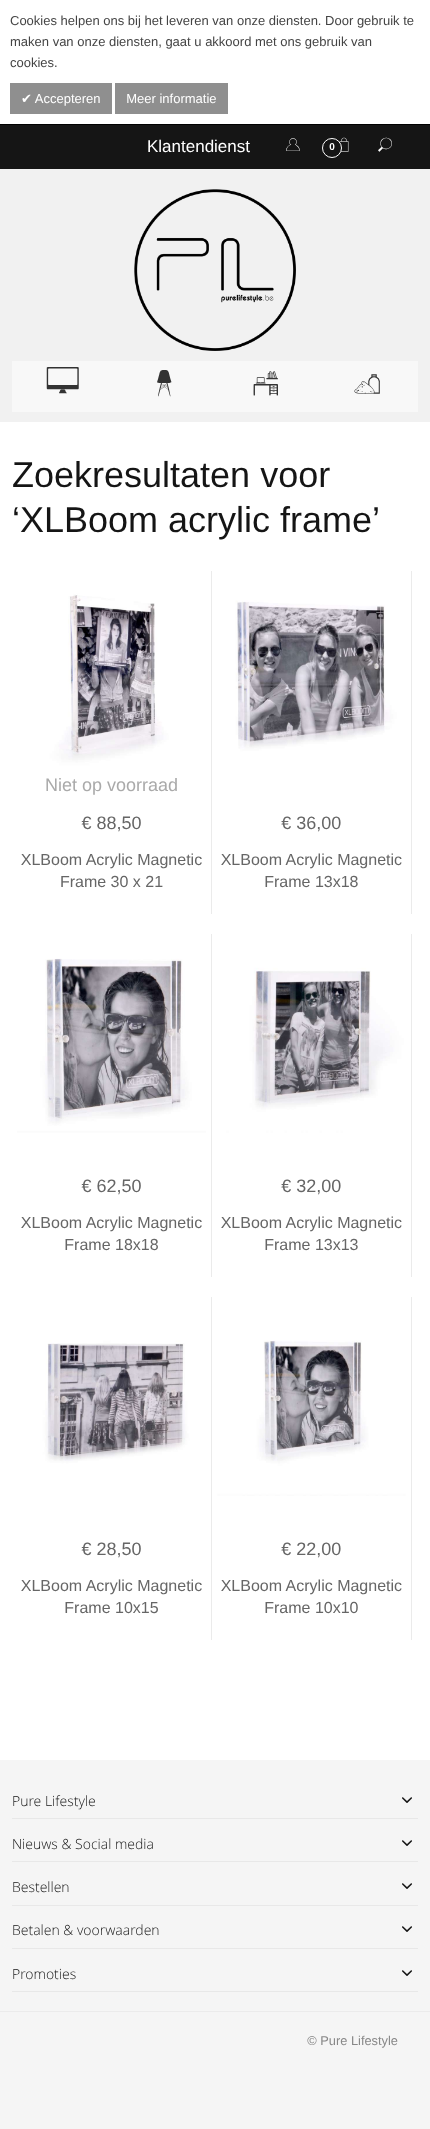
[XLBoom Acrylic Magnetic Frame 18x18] (111, 1039)
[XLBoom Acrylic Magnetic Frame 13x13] (311, 1039)
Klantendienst (198, 146)
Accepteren (66, 98)
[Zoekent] (385, 146)
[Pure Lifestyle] (215, 270)
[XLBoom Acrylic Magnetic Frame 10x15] (111, 1402)
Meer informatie (171, 98)
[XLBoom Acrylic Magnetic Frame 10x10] (311, 1402)
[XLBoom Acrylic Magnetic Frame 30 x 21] (111, 676)
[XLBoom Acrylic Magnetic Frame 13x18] (311, 676)
